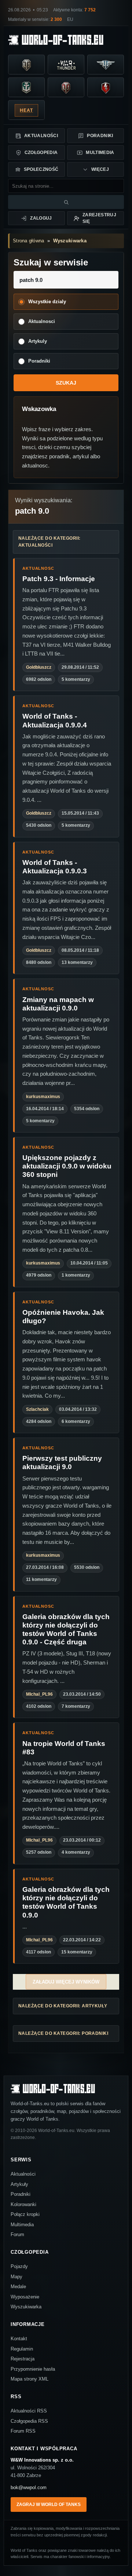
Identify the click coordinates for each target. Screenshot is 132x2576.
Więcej (100, 169)
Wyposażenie (25, 2297)
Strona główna (28, 241)
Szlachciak (37, 1409)
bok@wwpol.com (29, 2487)
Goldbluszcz (39, 667)
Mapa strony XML (30, 2379)
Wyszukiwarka (70, 241)
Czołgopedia (41, 153)
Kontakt (19, 2339)
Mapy (16, 2277)
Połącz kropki (25, 2214)
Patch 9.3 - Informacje (59, 579)
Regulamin (22, 2349)
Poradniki (100, 136)
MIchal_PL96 (39, 1694)
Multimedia (100, 153)
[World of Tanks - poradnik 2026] (26, 65)
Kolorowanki (23, 2204)
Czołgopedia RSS (29, 2421)
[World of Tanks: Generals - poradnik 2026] (66, 88)
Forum (17, 2234)
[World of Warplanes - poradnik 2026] (106, 65)
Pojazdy (19, 2266)
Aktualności (41, 136)
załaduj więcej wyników (66, 1982)
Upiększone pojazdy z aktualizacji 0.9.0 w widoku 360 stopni (67, 1166)
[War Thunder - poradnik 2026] (66, 65)
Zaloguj (41, 218)
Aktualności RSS (29, 2411)
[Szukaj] (66, 202)
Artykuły (19, 2184)
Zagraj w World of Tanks (49, 2505)
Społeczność (41, 169)
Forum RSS (23, 2431)
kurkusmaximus (43, 1097)
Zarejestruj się (99, 218)
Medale (18, 2287)
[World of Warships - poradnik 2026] (26, 88)
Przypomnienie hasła (33, 2369)
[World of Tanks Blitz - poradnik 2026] (106, 88)
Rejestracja (23, 2359)
